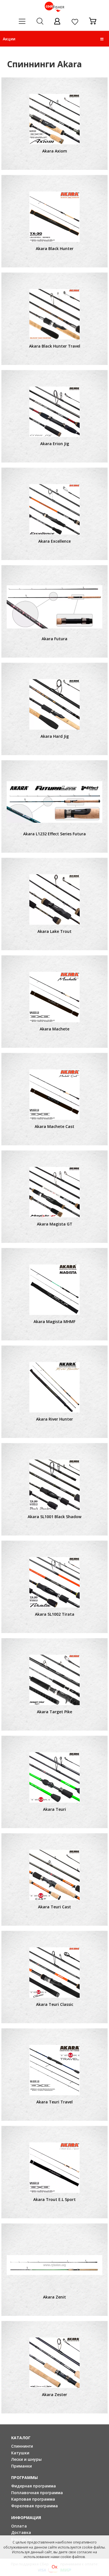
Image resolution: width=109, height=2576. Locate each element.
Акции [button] (9, 39)
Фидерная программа (34, 2486)
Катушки (20, 2453)
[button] (102, 39)
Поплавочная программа (37, 2493)
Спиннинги (22, 2446)
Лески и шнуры (26, 2459)
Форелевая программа (35, 2506)
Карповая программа (33, 2499)
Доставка (21, 2532)
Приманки (22, 2466)
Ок (55, 2567)
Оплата (19, 2526)
